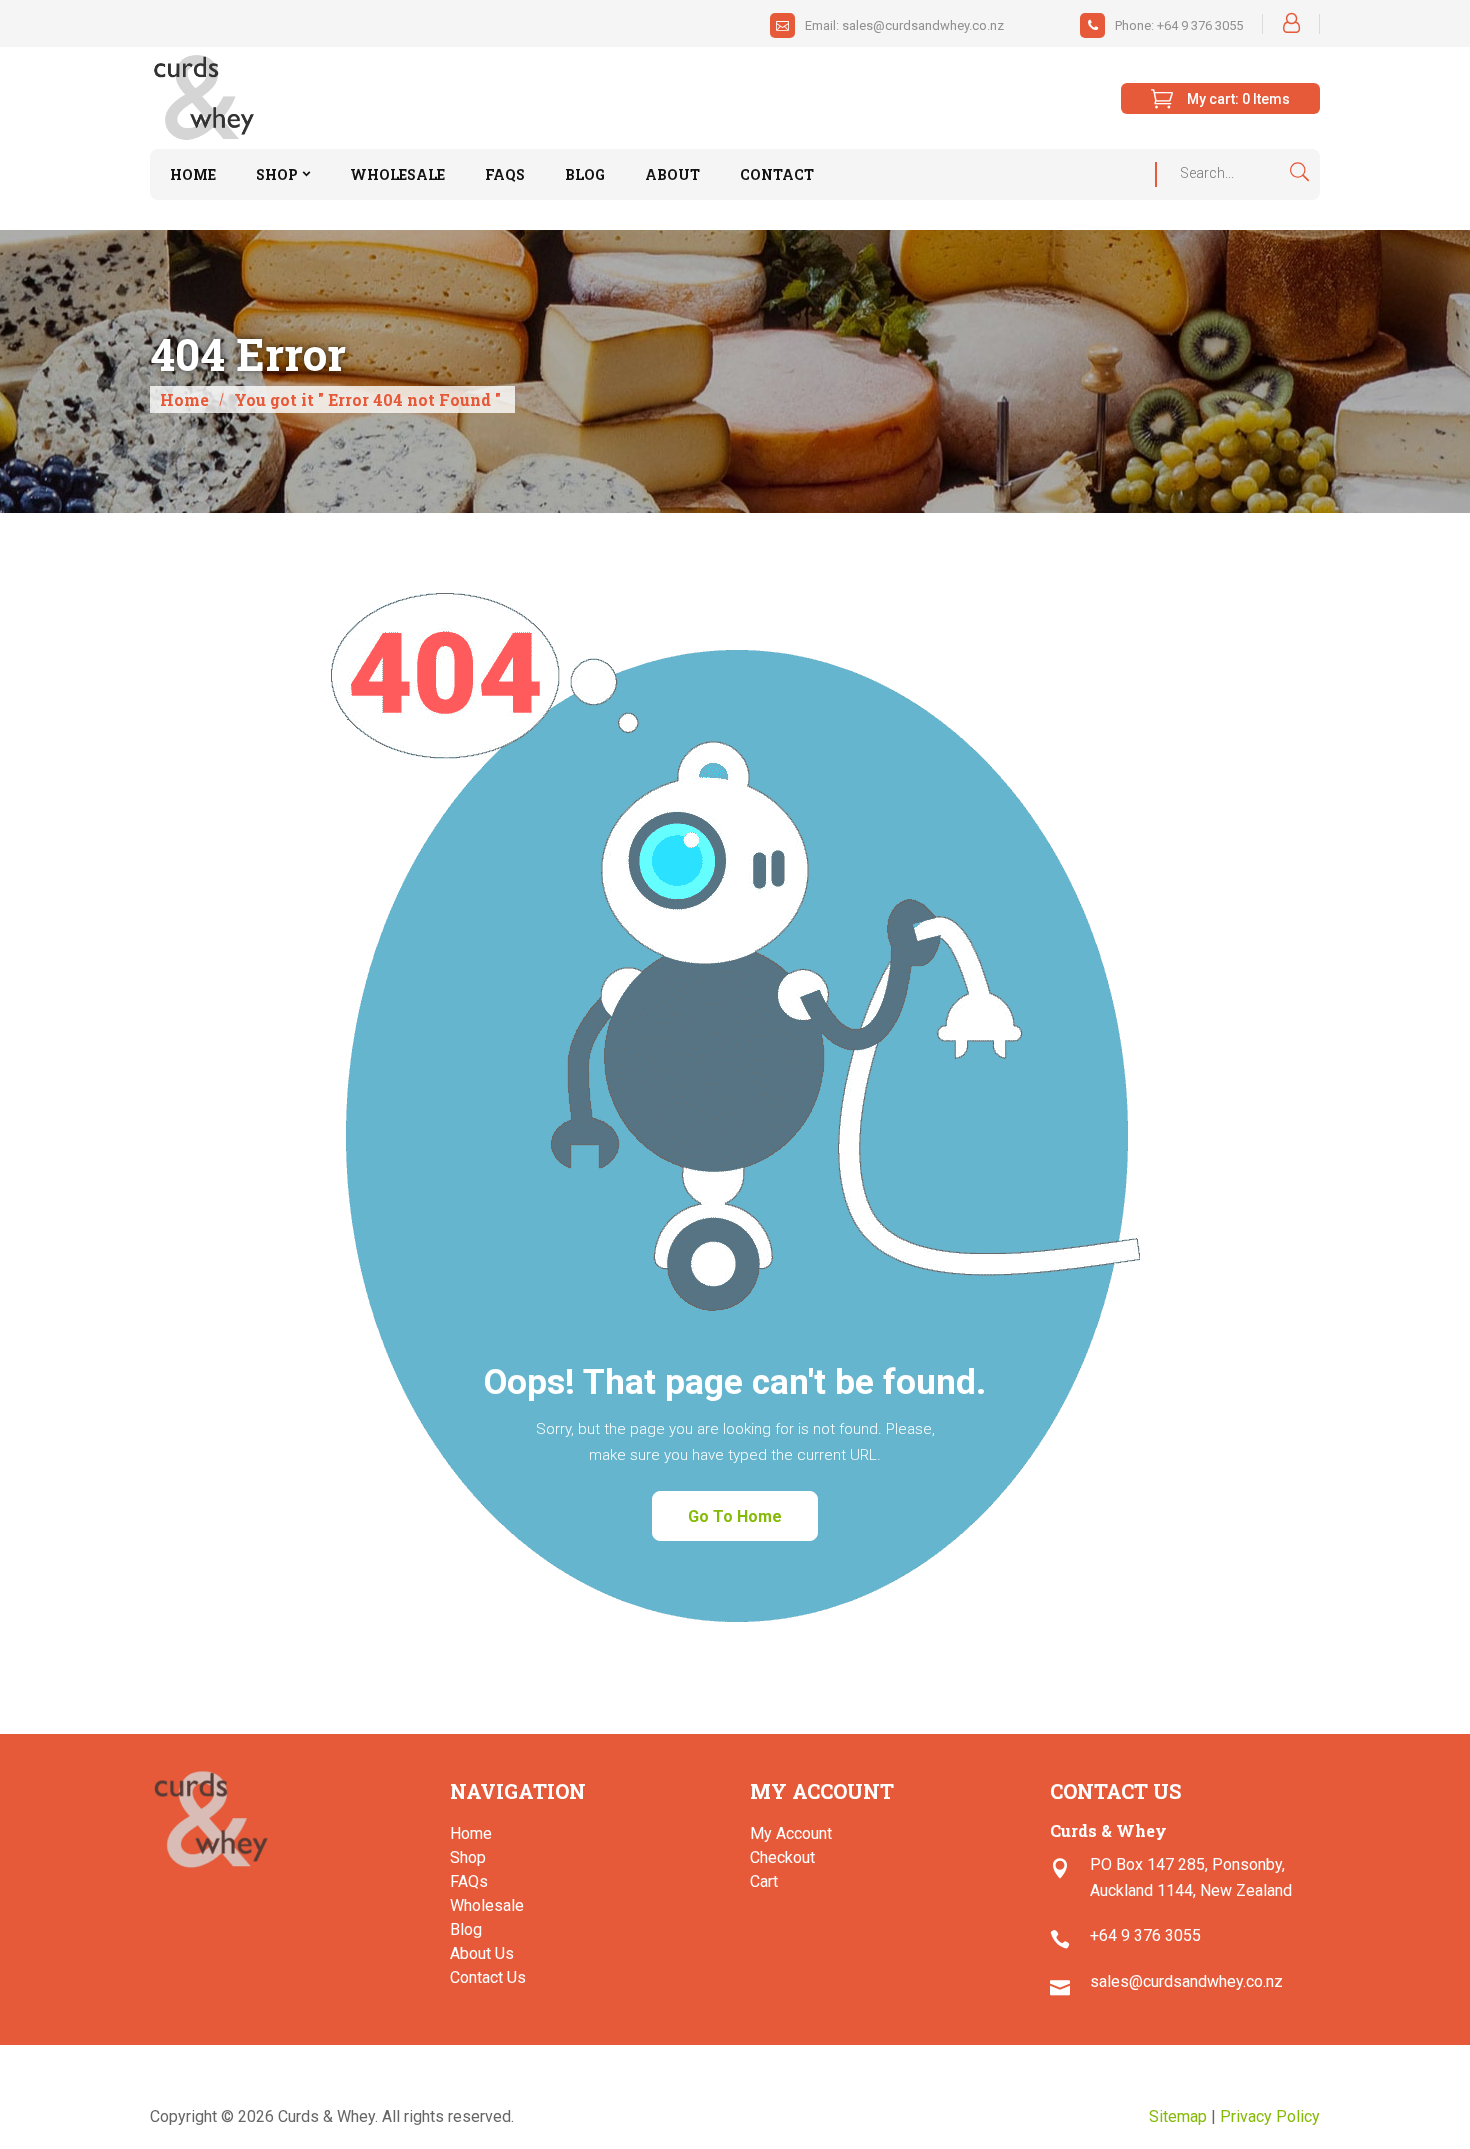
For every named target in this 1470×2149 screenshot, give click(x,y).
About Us (482, 1953)
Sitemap (1178, 2116)
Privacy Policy (1270, 2116)
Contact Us (488, 1977)
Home (184, 399)
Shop (468, 1857)
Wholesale (487, 1905)
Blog (466, 1929)
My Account (791, 1833)
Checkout (782, 1857)
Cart (764, 1881)
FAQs (469, 1881)
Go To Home (735, 1516)
